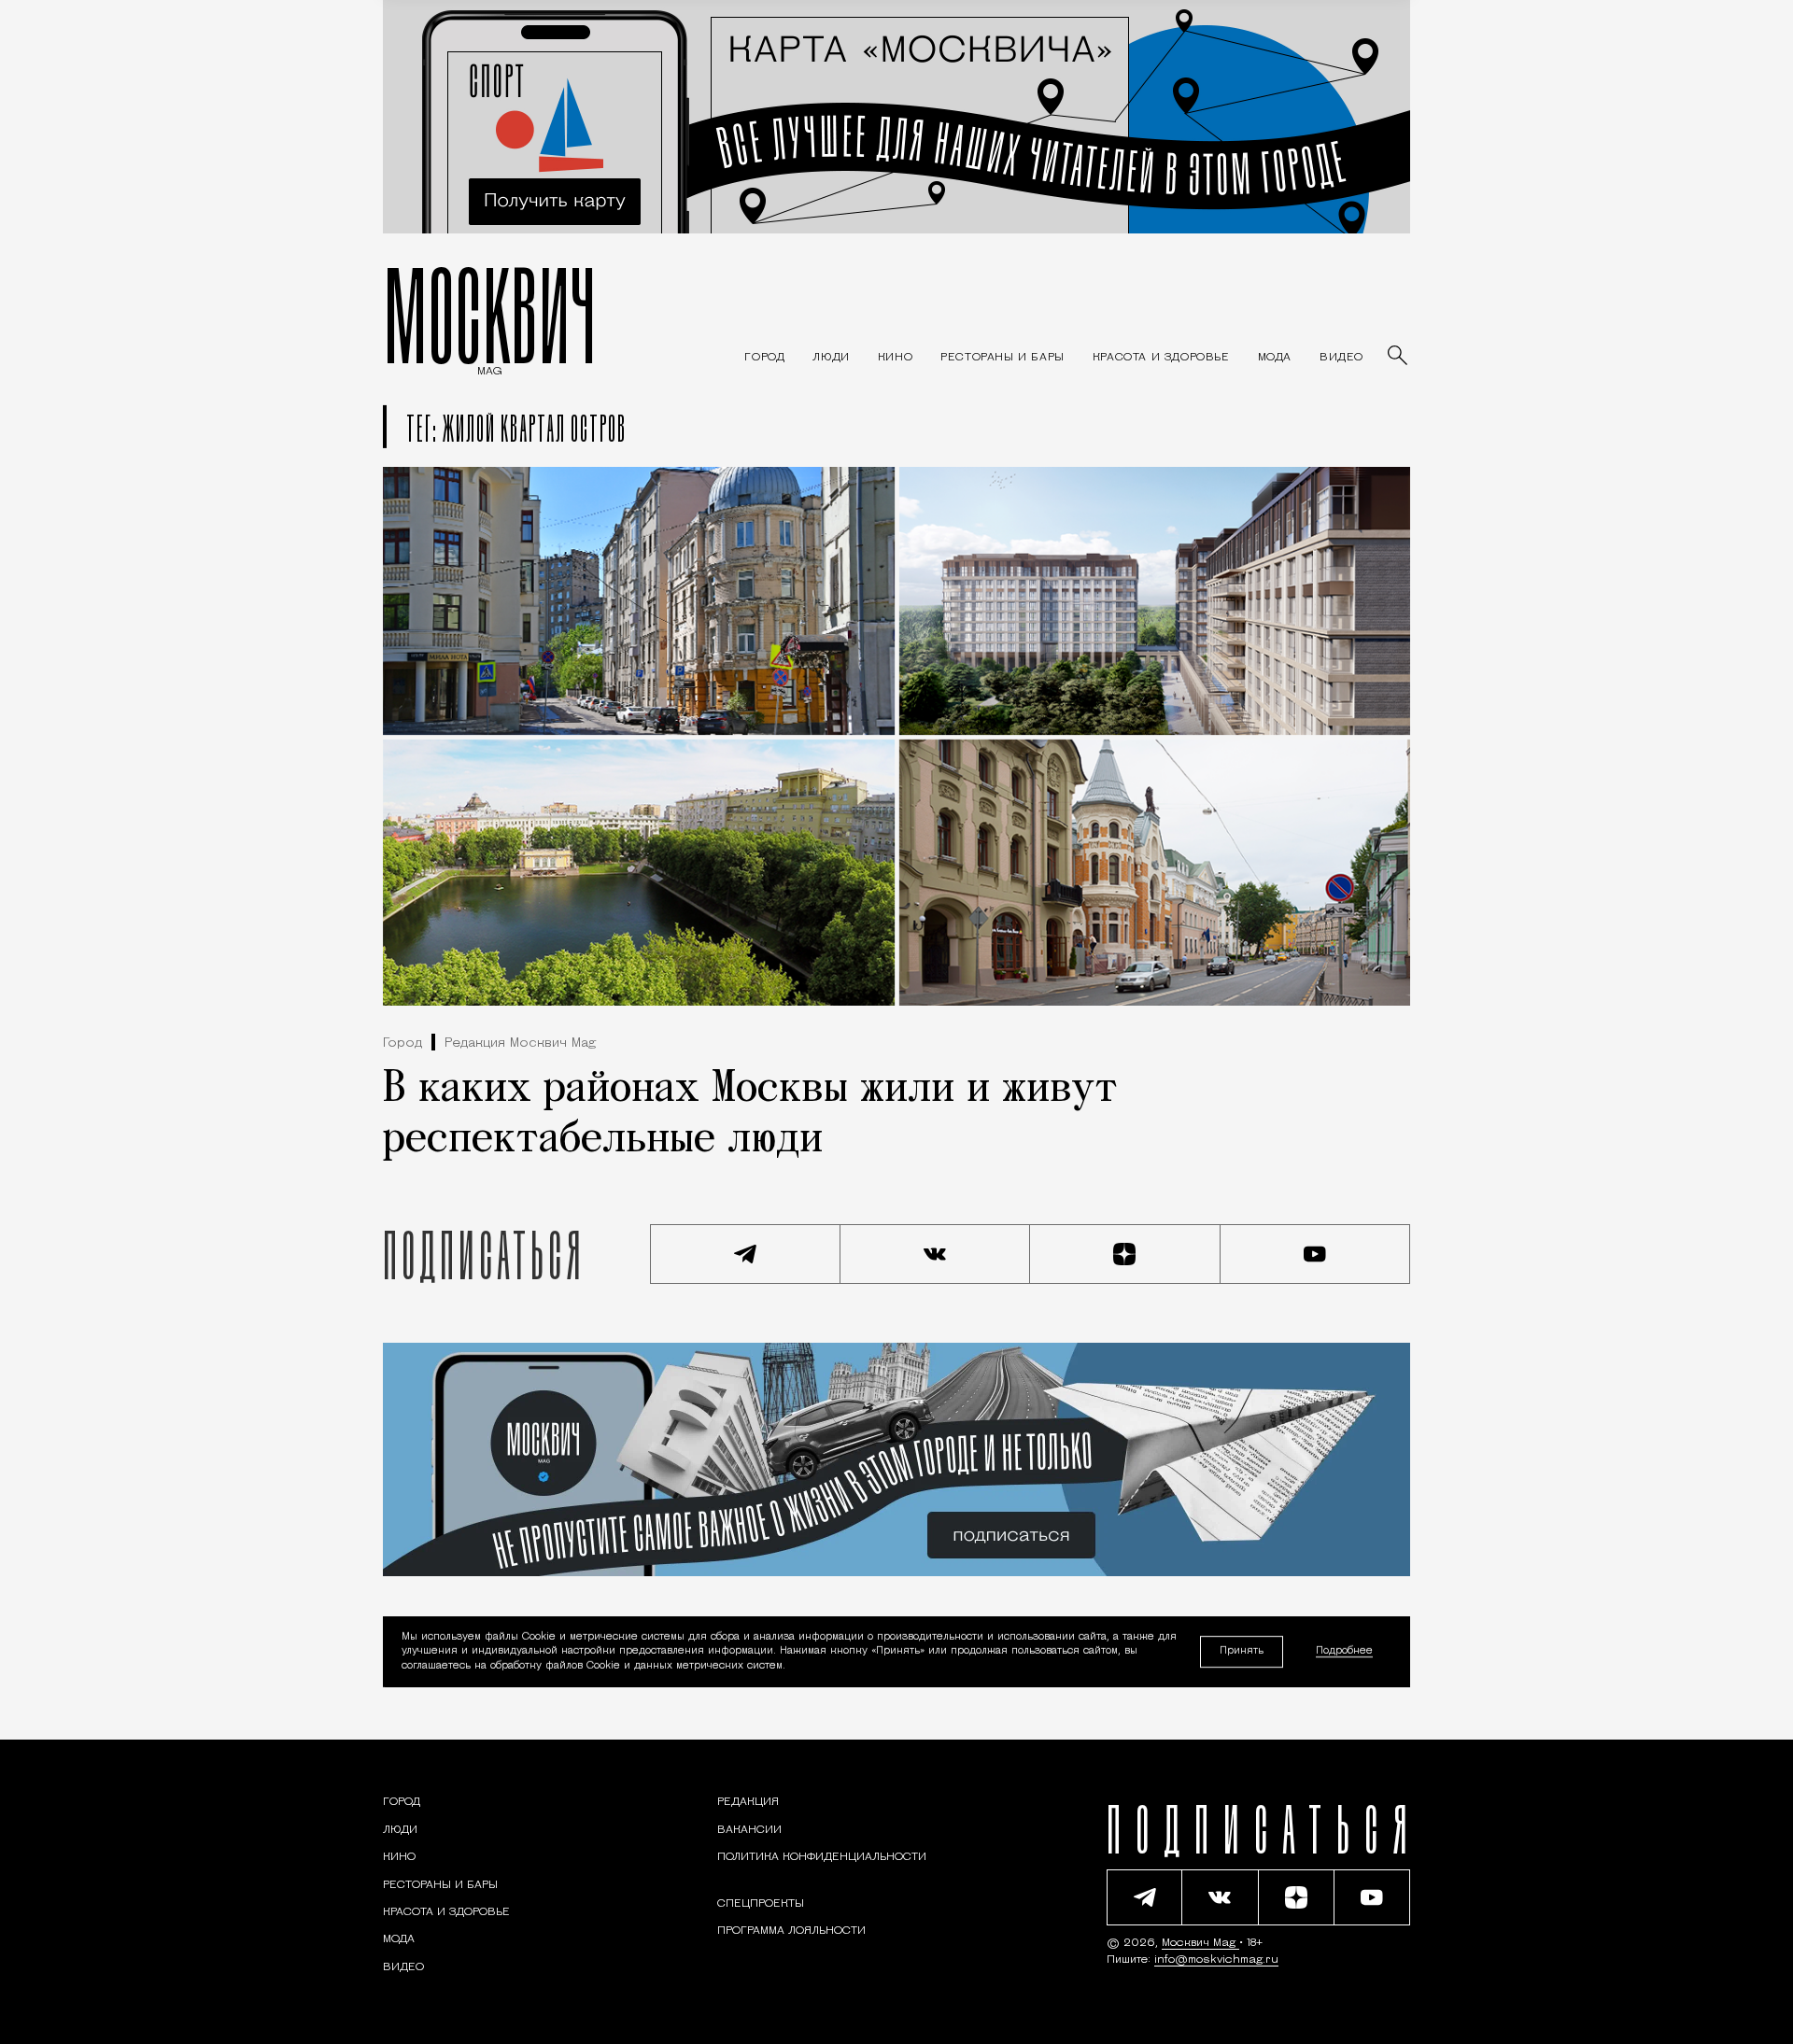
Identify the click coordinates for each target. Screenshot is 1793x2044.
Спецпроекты (761, 1904)
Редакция (748, 1802)
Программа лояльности (791, 1931)
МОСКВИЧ (490, 315)
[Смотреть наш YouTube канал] (1316, 1254)
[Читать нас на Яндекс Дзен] (1125, 1254)
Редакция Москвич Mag (520, 1043)
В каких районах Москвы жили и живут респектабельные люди (750, 1115)
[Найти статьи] (1399, 357)
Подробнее (1344, 1652)
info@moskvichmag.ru (1216, 1960)
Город (402, 1043)
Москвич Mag (1200, 1943)
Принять (1242, 1651)
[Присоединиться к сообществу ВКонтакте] (936, 1254)
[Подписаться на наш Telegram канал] (745, 1254)
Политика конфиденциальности (822, 1857)
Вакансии (749, 1830)
